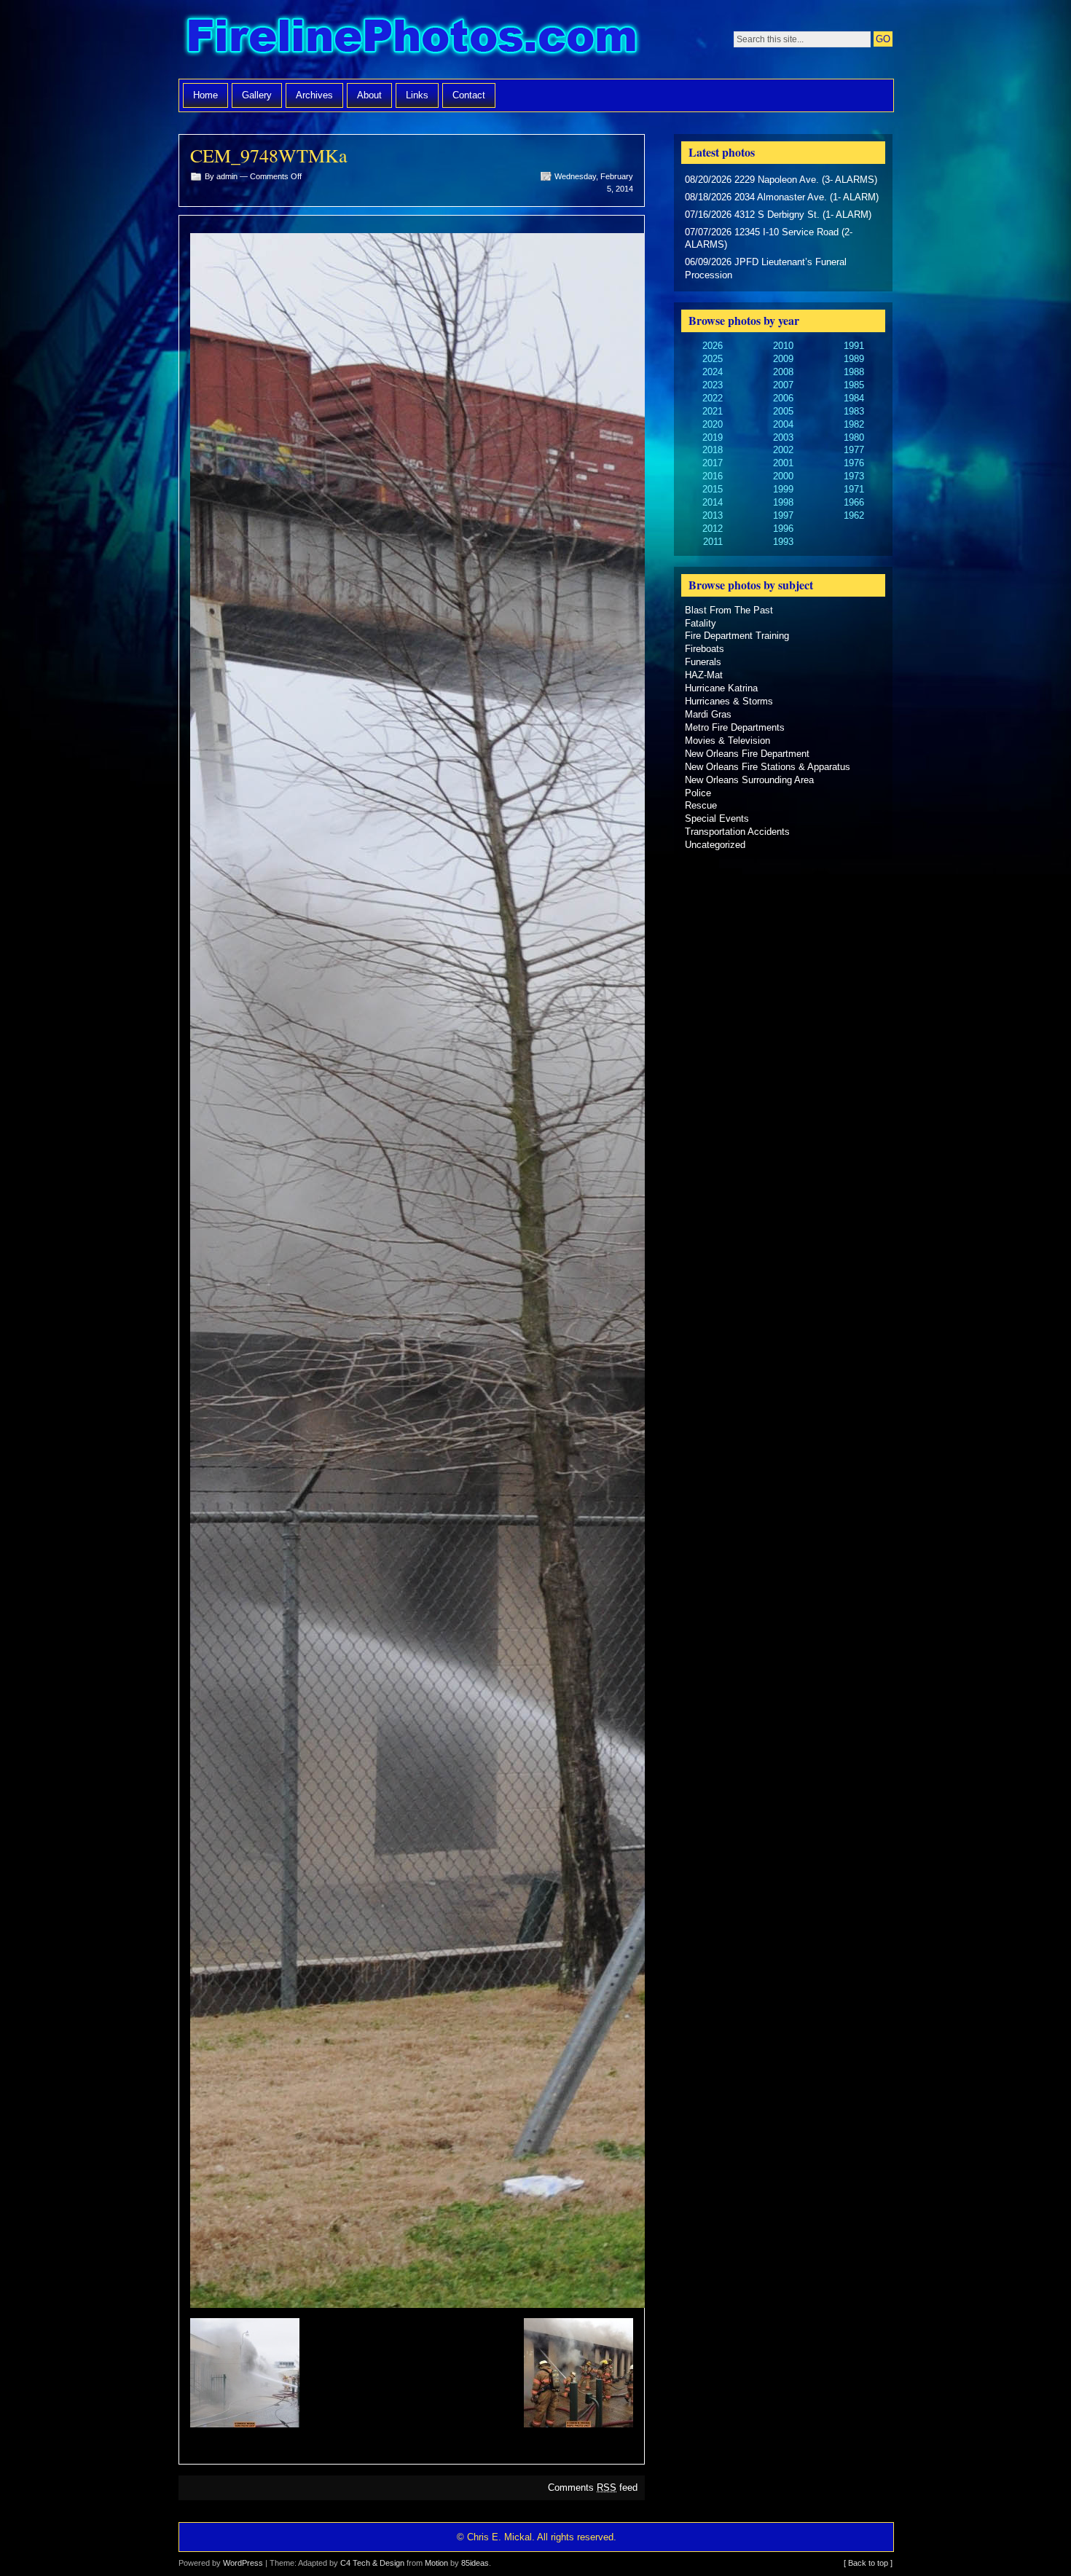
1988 (854, 372)
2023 (713, 385)
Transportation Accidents (737, 832)
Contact (469, 95)
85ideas (475, 2563)
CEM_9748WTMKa (269, 155)
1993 (783, 542)
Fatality (701, 623)
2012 (713, 529)
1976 (854, 463)
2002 (783, 450)
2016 (713, 476)
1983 (854, 411)
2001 (783, 463)
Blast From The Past (729, 610)
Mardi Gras (708, 714)
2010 (783, 346)
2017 (713, 463)
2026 (713, 346)
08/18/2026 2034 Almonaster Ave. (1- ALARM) (782, 197)
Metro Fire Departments (735, 727)
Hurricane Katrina (721, 688)
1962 (854, 515)
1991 (854, 346)
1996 (783, 529)
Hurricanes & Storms (729, 701)
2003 (783, 437)
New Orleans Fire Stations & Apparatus (768, 767)
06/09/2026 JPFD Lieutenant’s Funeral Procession (766, 268)
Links (417, 95)
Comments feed (593, 2487)
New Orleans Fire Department (747, 754)
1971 (854, 489)
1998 (783, 502)
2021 (713, 411)
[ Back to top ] (868, 2563)
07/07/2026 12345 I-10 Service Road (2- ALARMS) (769, 239)
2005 (783, 411)
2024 (713, 372)
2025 (713, 359)
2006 (783, 398)
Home (205, 95)
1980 (854, 437)
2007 (783, 385)
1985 (854, 385)
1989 (854, 359)
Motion (436, 2563)
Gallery (257, 95)
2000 (783, 476)
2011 (713, 542)
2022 (713, 398)
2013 (713, 515)
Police (698, 793)
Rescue (701, 805)
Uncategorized (715, 845)
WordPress (243, 2563)
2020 (713, 424)
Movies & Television (727, 741)
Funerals (703, 662)
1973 (854, 476)
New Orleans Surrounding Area (749, 780)
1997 (783, 515)
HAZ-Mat (704, 675)
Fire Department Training (737, 636)
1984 (854, 398)
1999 (783, 489)
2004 (783, 424)
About (369, 95)
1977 (854, 450)
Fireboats (705, 649)
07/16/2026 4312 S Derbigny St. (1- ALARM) (778, 215)
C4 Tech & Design (372, 2563)
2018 (713, 450)
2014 (713, 502)
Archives (314, 95)
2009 (783, 359)
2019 (713, 437)
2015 (713, 489)
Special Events (717, 818)
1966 (854, 502)
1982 (854, 424)
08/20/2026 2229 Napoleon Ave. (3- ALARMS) (781, 180)
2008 (783, 372)
